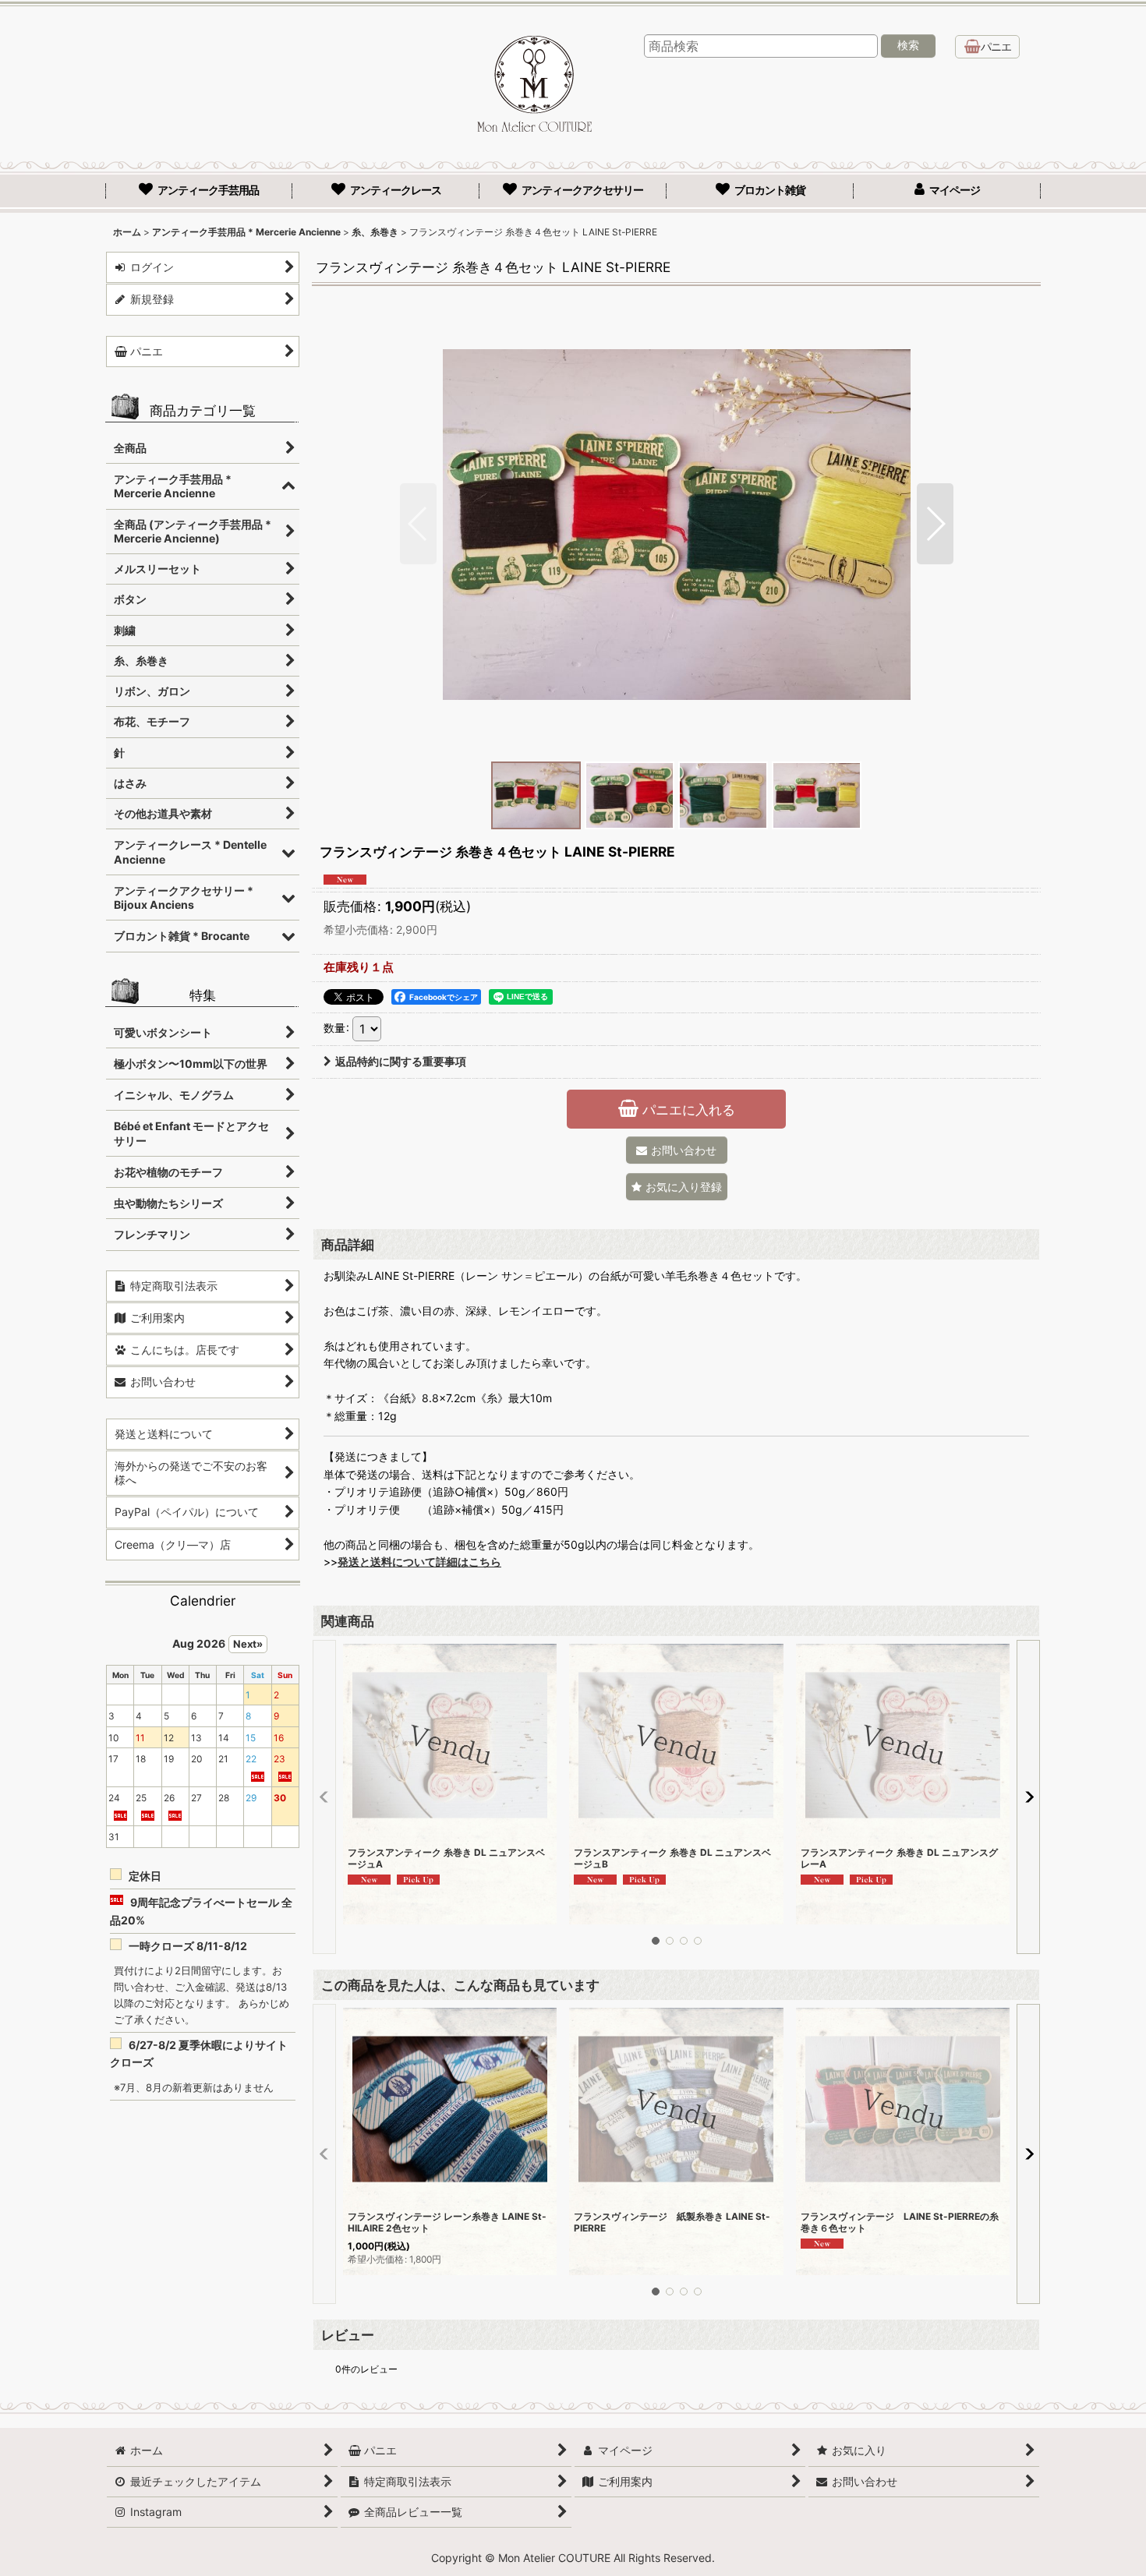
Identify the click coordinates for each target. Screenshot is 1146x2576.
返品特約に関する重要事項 (401, 1061)
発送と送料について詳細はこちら (419, 1562)
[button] (418, 524)
